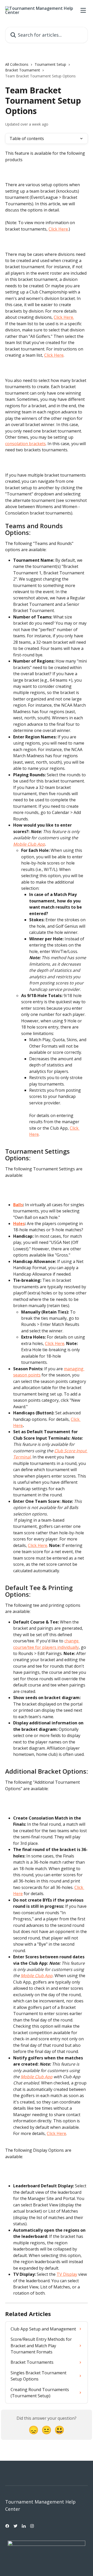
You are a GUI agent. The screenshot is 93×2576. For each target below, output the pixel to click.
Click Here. (64, 317)
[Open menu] (83, 10)
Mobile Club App (29, 844)
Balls (18, 1205)
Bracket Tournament (23, 70)
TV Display (67, 2274)
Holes (19, 1224)
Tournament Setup (50, 64)
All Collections (17, 64)
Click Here (58, 229)
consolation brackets (25, 444)
